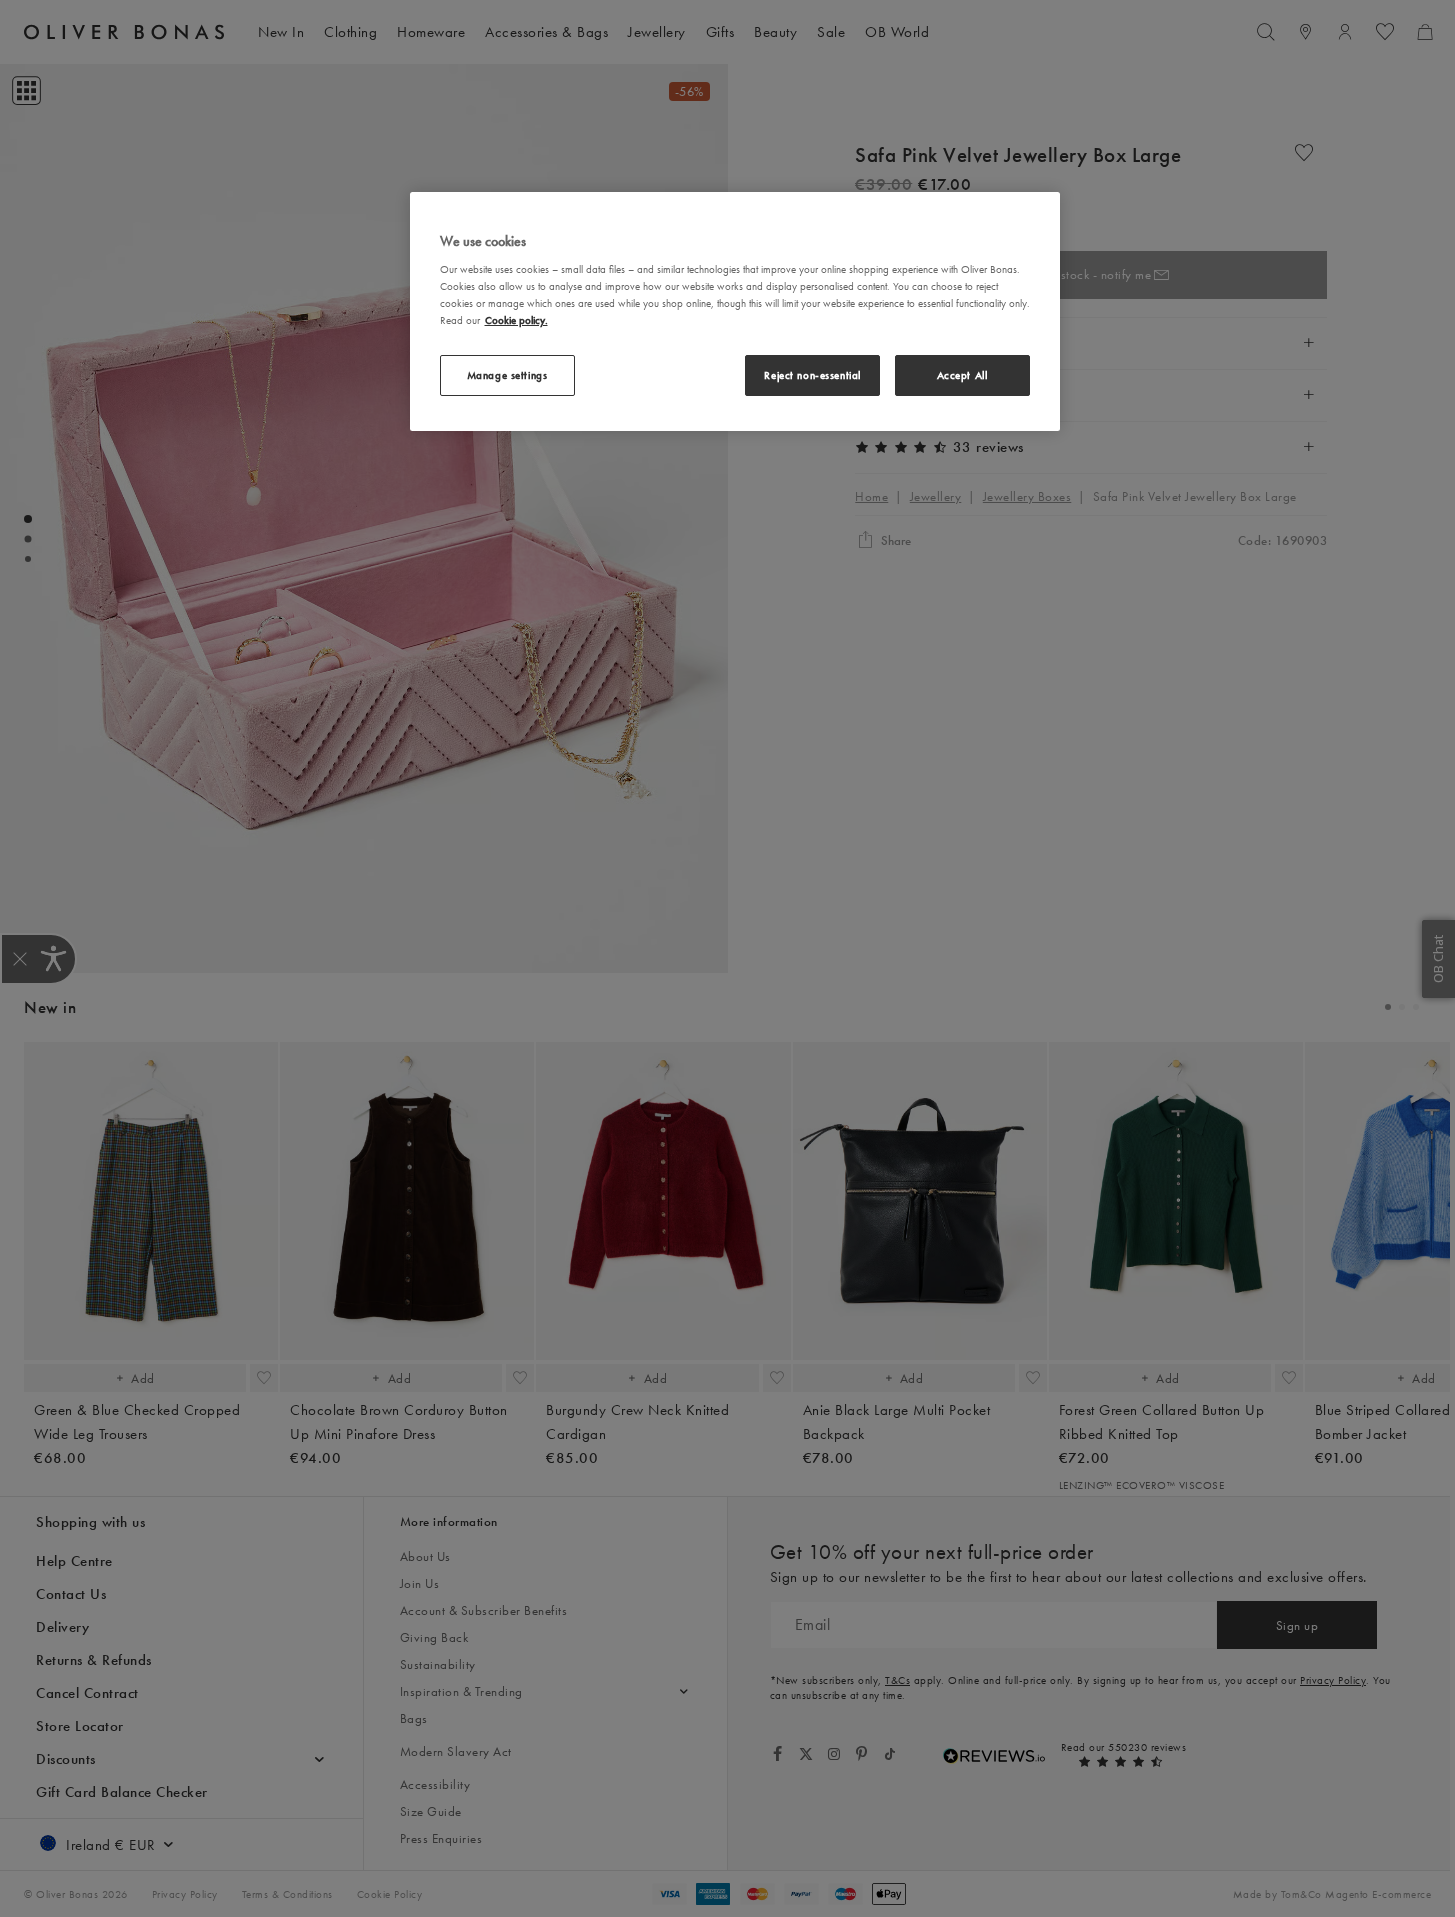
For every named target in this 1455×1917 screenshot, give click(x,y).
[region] (735, 312)
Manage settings (507, 375)
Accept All (962, 375)
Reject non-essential (812, 375)
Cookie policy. (516, 320)
